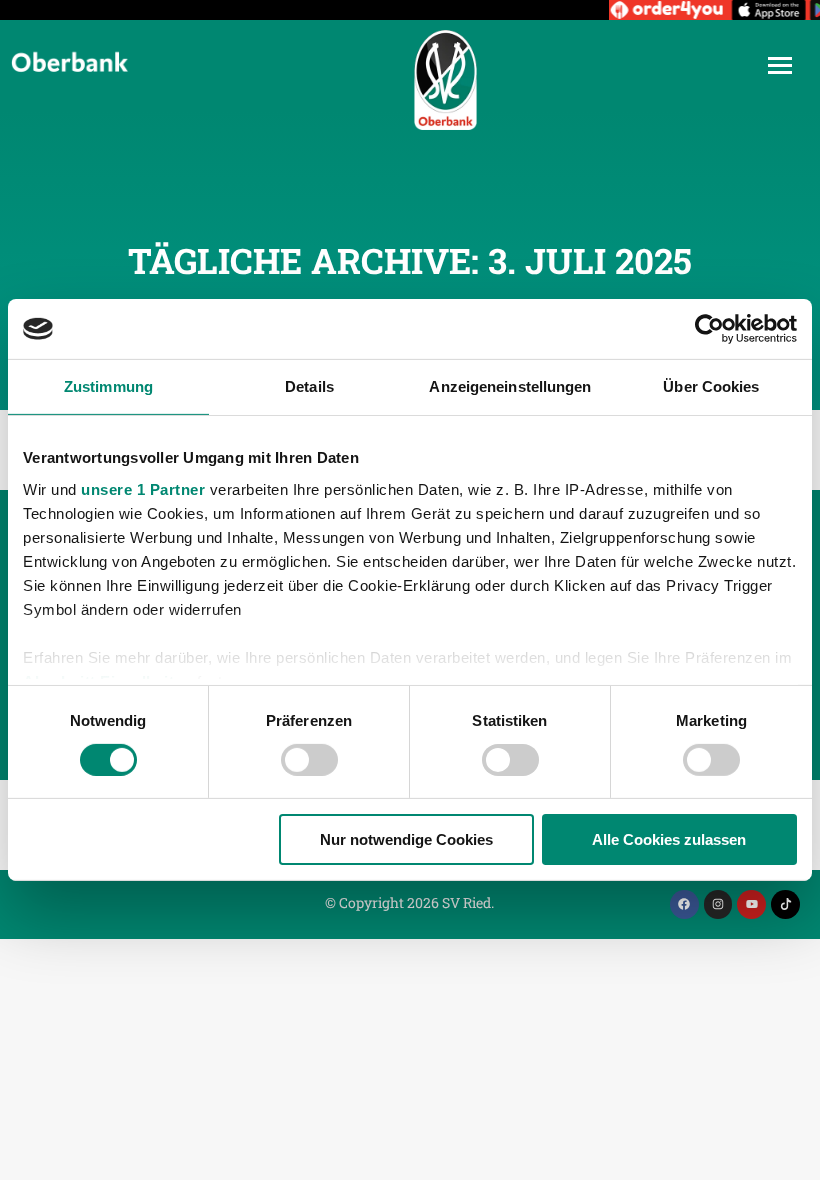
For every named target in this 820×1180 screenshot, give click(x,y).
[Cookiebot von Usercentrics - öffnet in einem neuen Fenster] (709, 329)
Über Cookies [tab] (711, 386)
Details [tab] (309, 386)
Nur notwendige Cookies (406, 839)
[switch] (309, 760)
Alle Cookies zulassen (669, 839)
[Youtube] (751, 904)
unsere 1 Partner (143, 488)
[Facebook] (684, 904)
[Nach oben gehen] (790, 1150)
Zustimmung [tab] (108, 386)
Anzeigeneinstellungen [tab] (510, 386)
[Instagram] (718, 904)
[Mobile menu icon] (780, 65)
